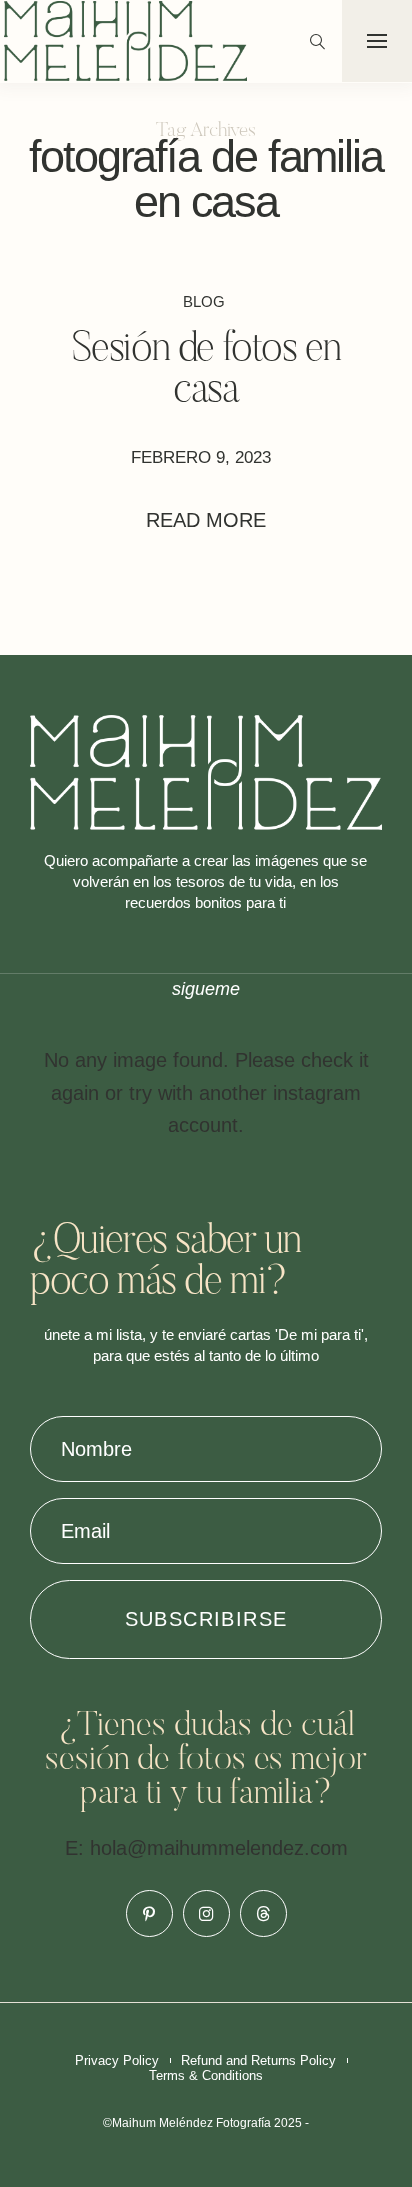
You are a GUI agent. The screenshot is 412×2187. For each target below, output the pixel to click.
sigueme (206, 989)
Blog (204, 301)
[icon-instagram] (206, 1913)
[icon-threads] (263, 1913)
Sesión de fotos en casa (206, 371)
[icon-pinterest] (149, 1913)
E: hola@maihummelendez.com (206, 1848)
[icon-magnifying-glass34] (317, 41)
